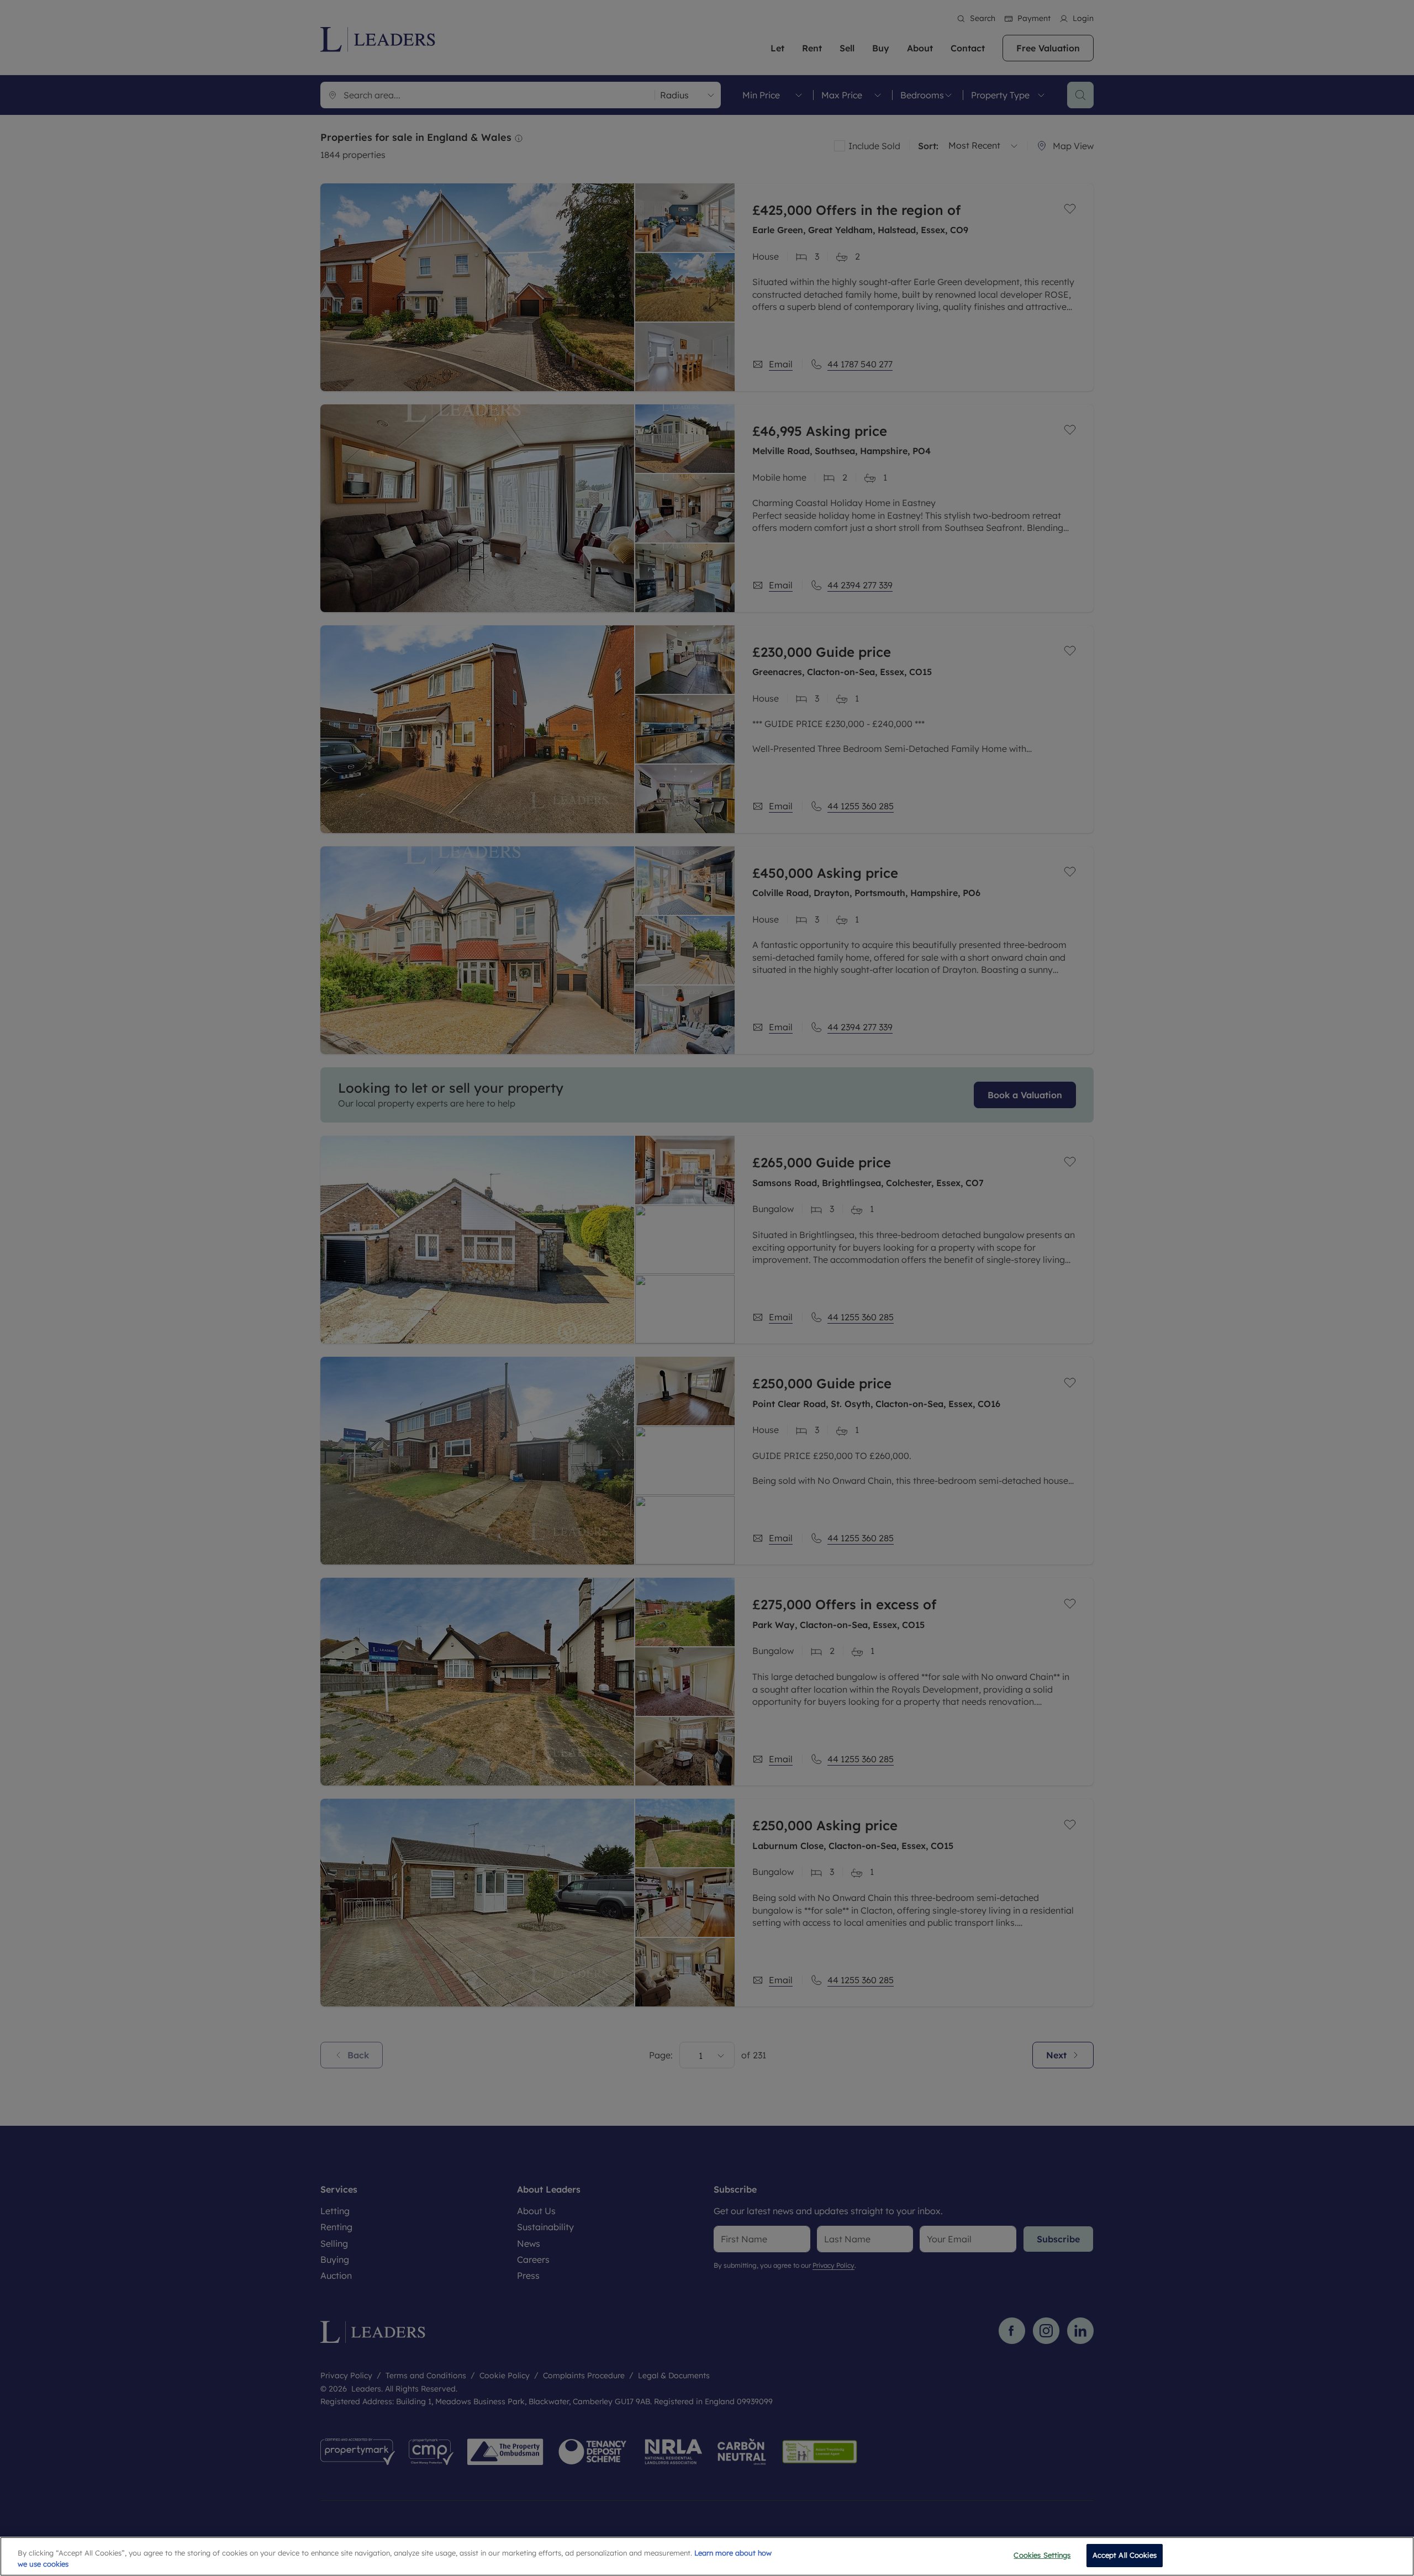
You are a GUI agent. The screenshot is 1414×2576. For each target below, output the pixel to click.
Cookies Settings (1042, 2555)
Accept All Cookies (1125, 2555)
